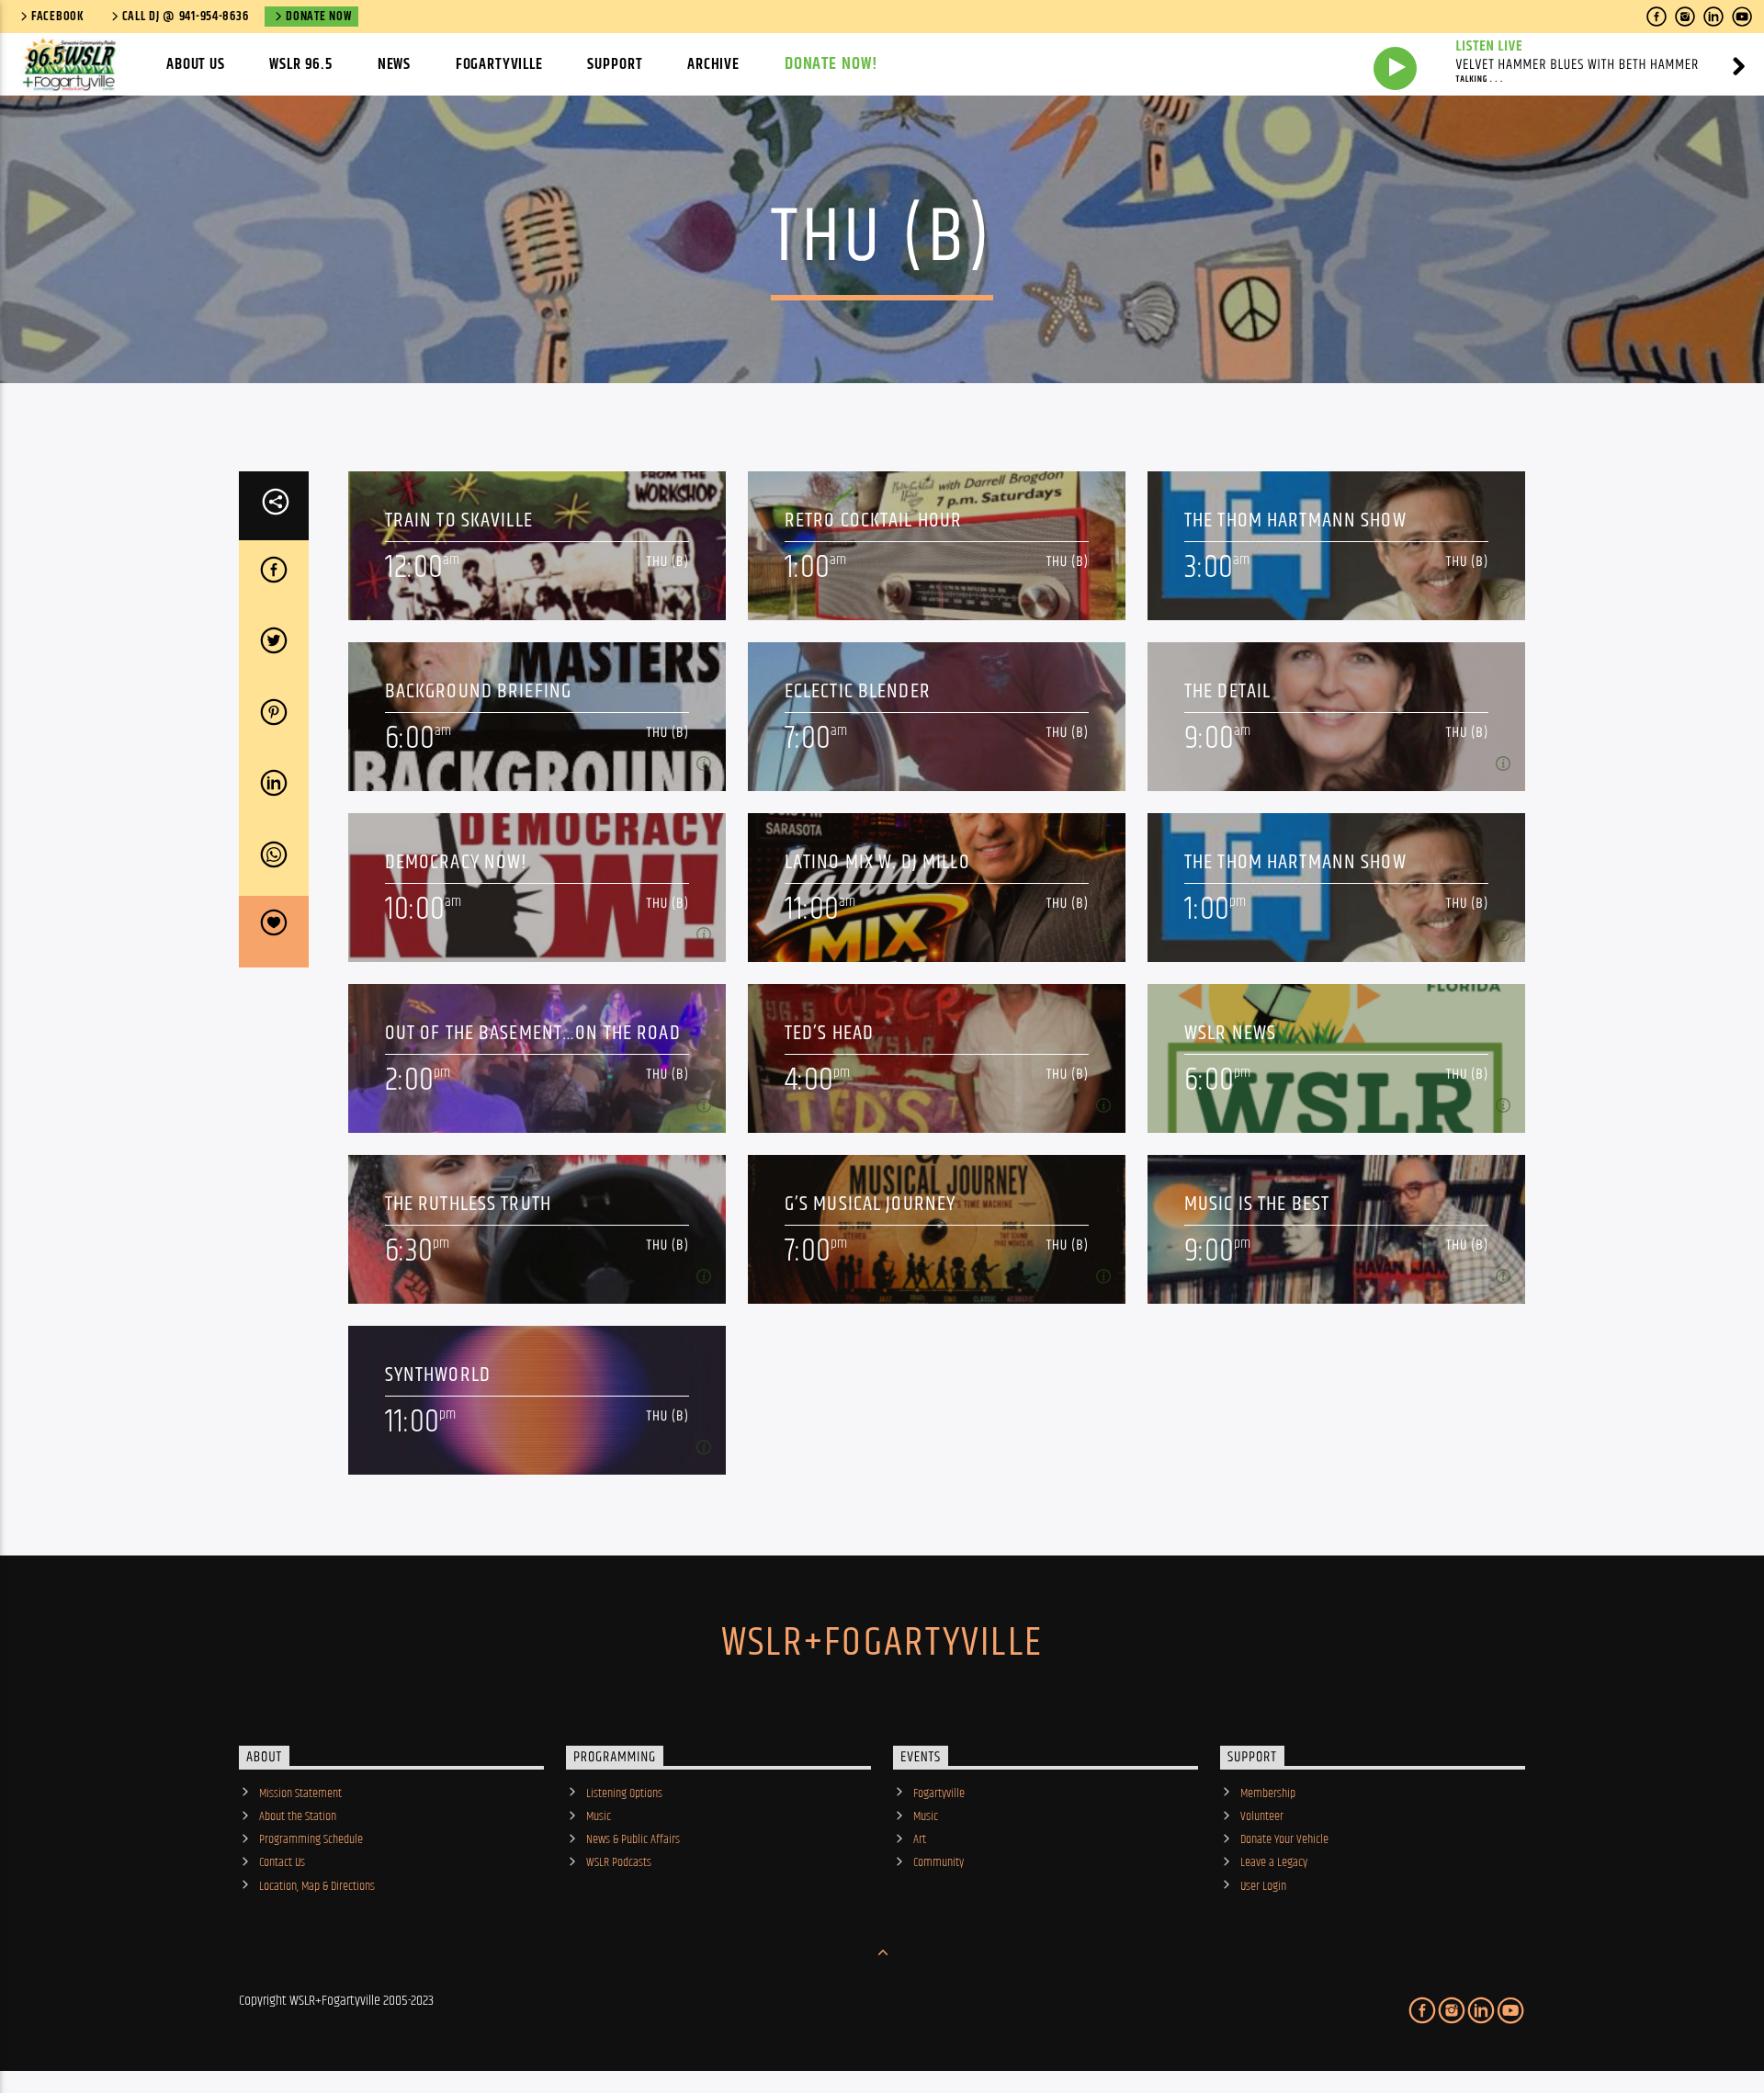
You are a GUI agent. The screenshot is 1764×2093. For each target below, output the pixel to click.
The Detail (1227, 691)
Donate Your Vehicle (1284, 1839)
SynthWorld (438, 1375)
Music (599, 1816)
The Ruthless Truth (468, 1204)
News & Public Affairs (633, 1839)
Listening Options (624, 1793)
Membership (1268, 1793)
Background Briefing (479, 691)
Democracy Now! (457, 862)
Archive (713, 64)
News (394, 64)
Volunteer (1262, 1816)
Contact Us (282, 1862)
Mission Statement (300, 1793)
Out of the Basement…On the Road (533, 1033)
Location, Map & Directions (317, 1886)
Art (920, 1839)
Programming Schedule (311, 1839)
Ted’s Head (829, 1033)
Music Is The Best (1257, 1204)
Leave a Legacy (1274, 1862)
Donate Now (318, 17)
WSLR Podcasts (619, 1862)
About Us (196, 64)
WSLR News (1230, 1033)
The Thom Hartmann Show (1295, 520)
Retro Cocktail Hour (874, 520)
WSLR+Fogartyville (882, 1643)
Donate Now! (832, 64)
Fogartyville (499, 64)
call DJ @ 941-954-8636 (186, 17)
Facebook (58, 17)
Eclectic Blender (858, 691)
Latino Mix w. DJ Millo (877, 862)
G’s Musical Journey (871, 1204)
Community (939, 1862)
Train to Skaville (459, 520)
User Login (1263, 1886)
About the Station (298, 1816)
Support (615, 64)
